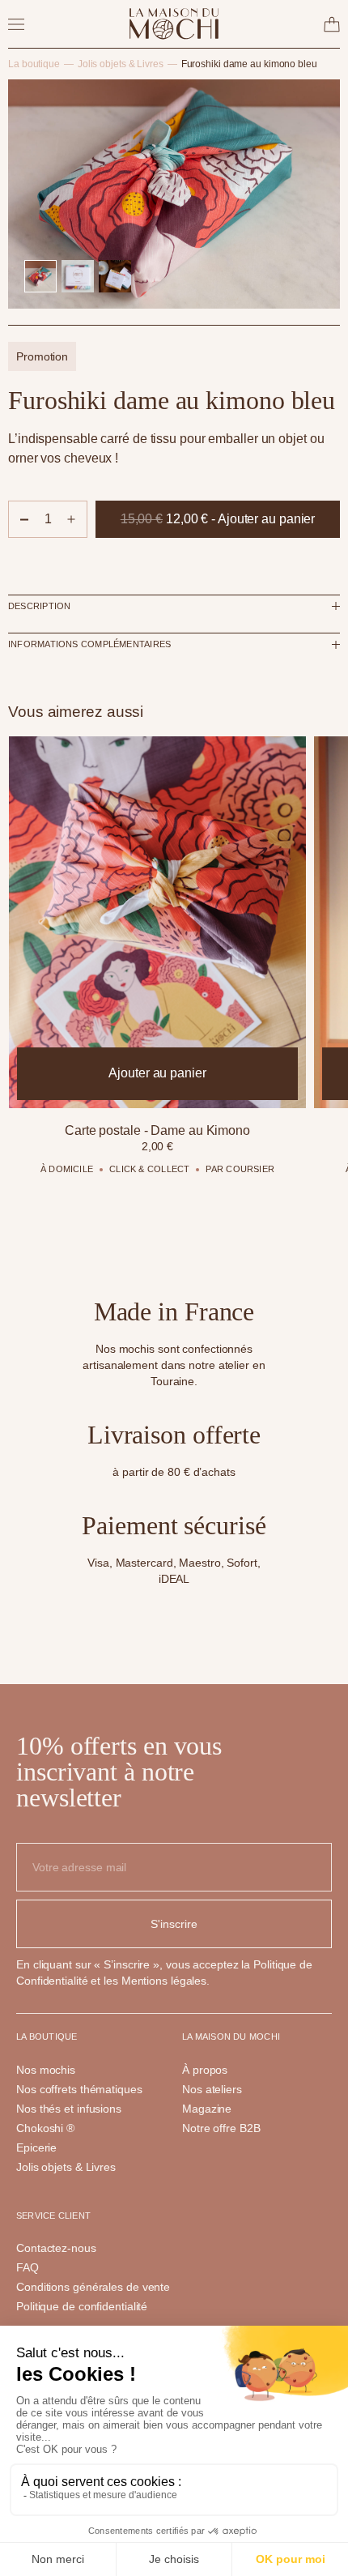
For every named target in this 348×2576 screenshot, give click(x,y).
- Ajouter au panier (218, 525)
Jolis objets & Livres (121, 64)
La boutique (34, 64)
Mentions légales (164, 1981)
